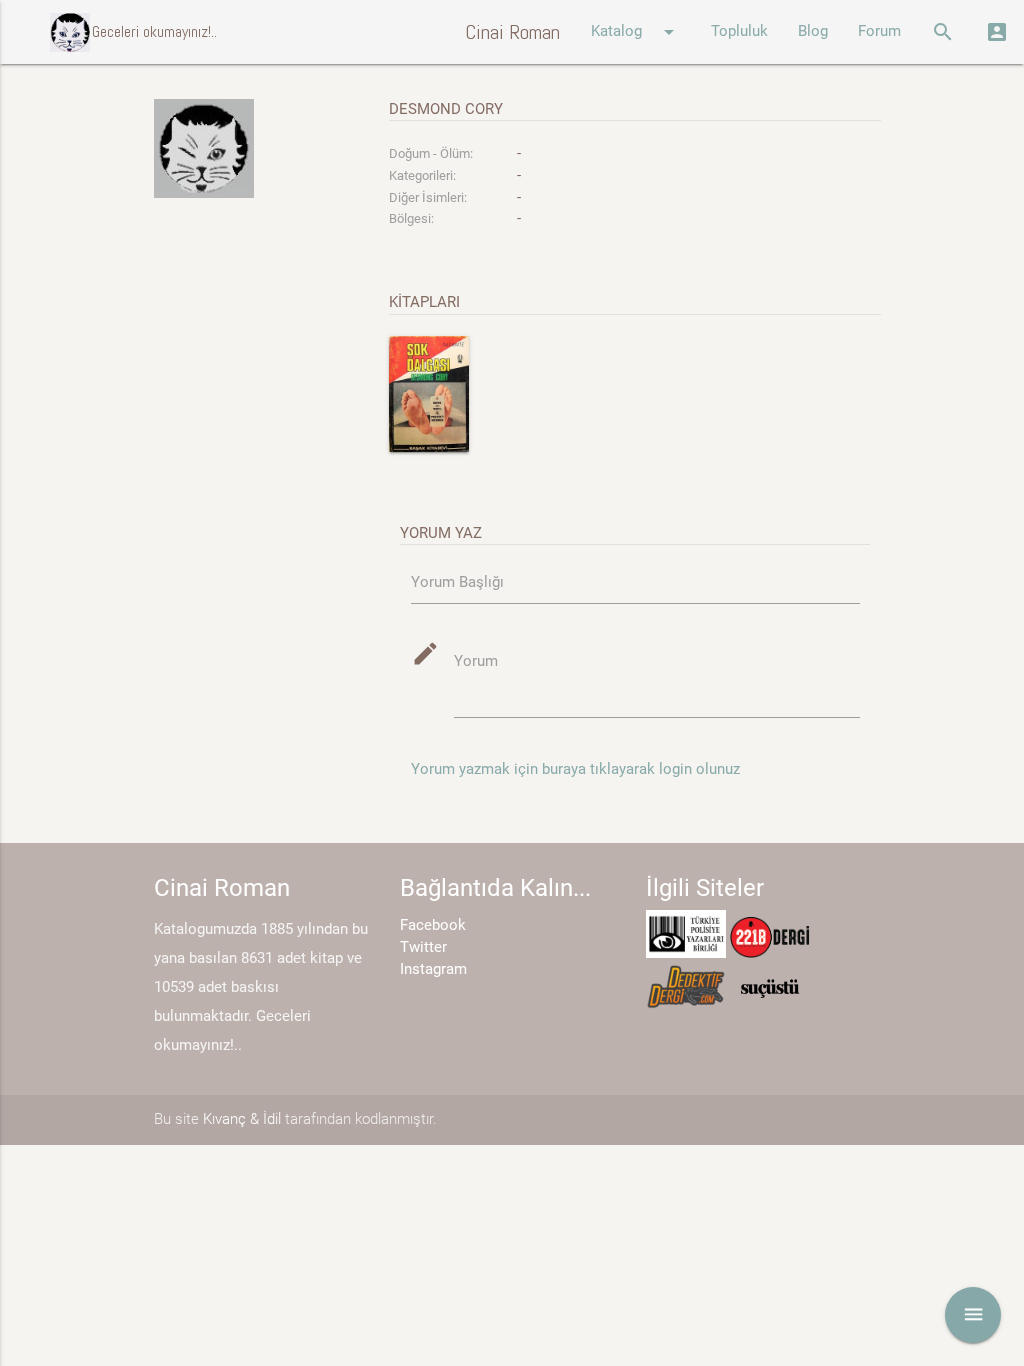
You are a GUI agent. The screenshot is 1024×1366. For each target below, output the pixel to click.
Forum (879, 31)
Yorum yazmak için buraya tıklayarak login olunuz (575, 769)
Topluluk (739, 31)
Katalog (636, 32)
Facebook (433, 925)
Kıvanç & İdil (242, 1119)
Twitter (423, 947)
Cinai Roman (512, 32)
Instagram (433, 969)
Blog (813, 31)
